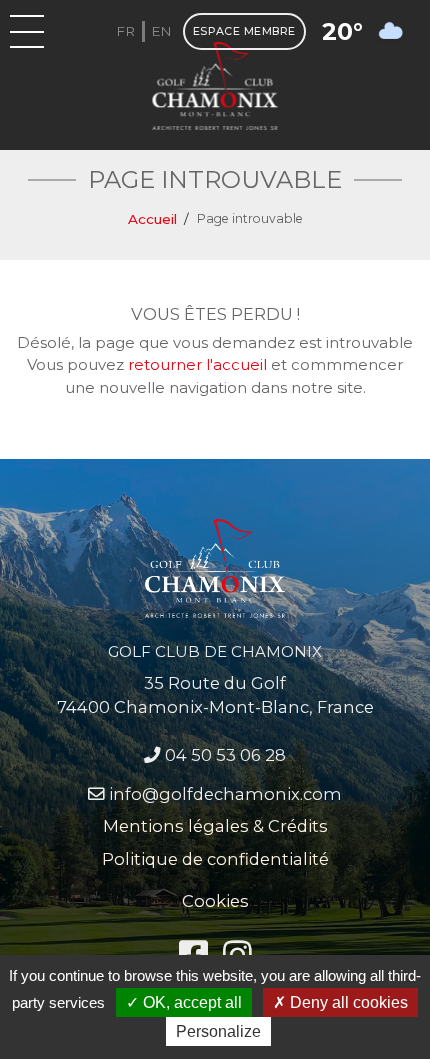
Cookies (215, 901)
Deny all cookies (347, 1002)
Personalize (218, 1031)
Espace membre (244, 31)
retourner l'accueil (197, 364)
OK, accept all (190, 1002)
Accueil (152, 219)
